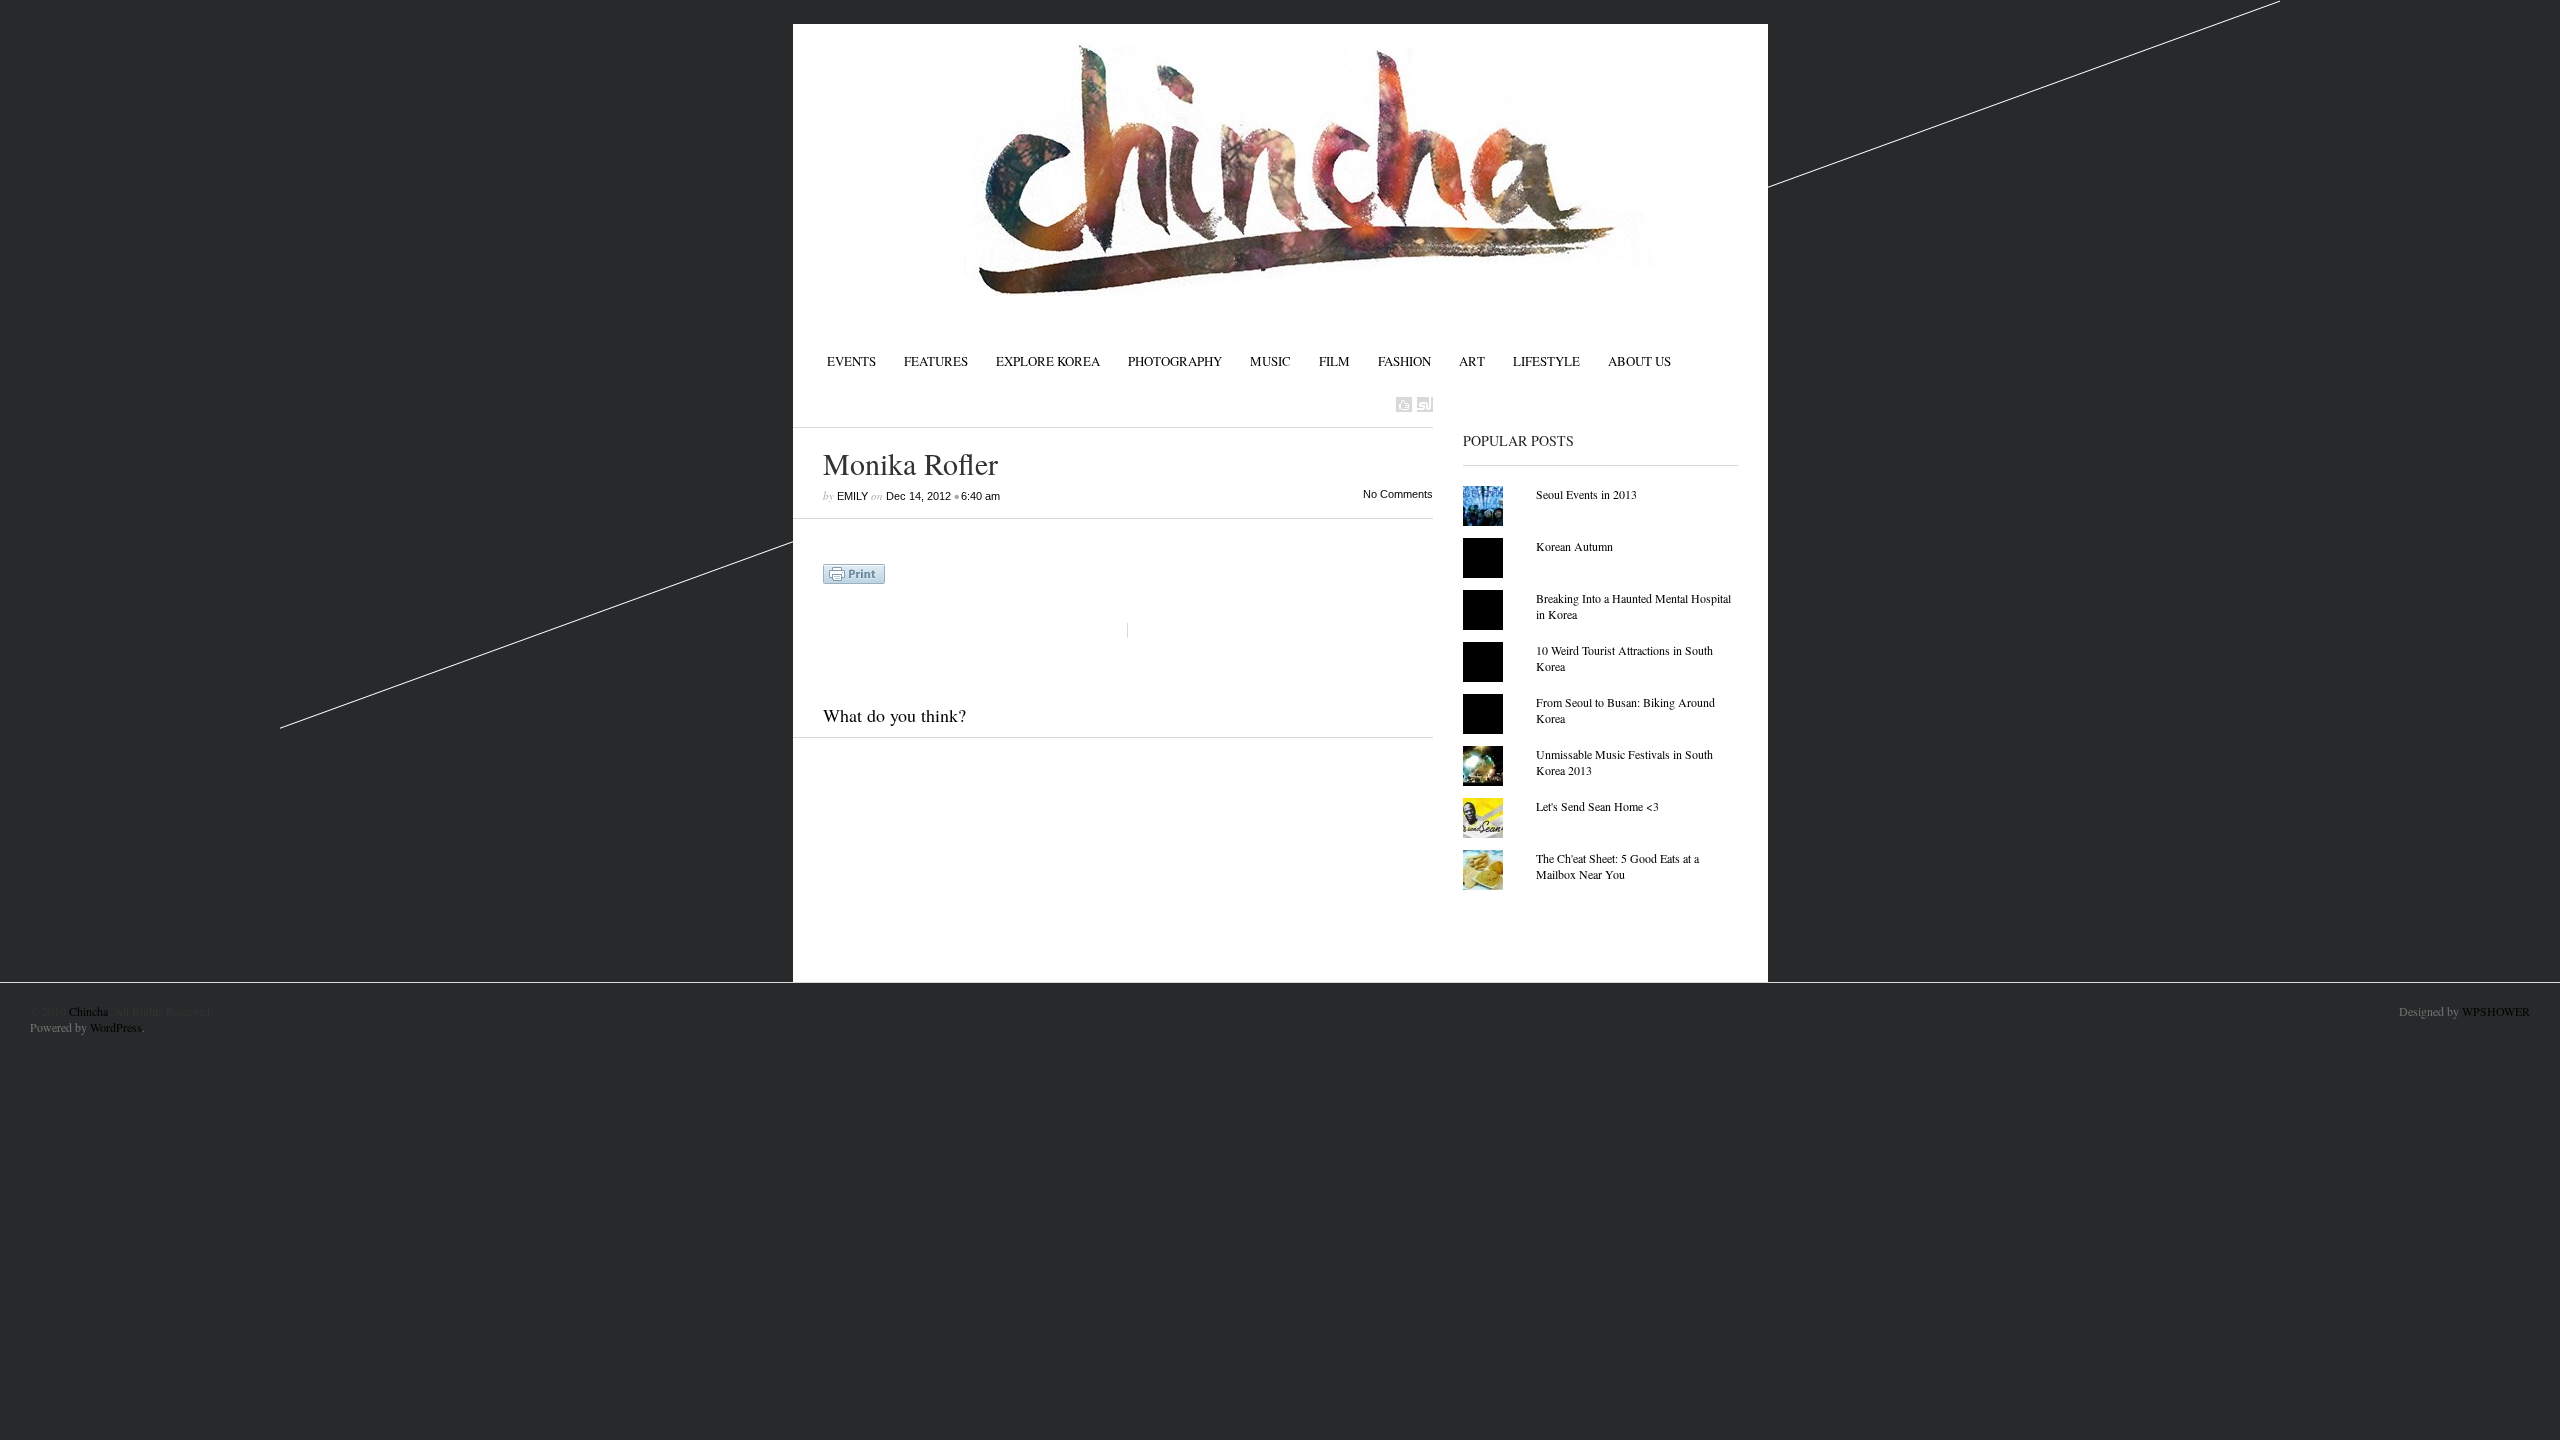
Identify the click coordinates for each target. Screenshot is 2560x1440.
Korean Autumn (1574, 546)
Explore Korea (1048, 361)
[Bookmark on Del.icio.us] (1404, 404)
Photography (1175, 361)
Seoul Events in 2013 (1586, 494)
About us (1639, 361)
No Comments (1398, 494)
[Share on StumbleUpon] (1425, 404)
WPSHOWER (2496, 1011)
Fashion (1404, 361)
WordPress (116, 1027)
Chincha (88, 1011)
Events (851, 361)
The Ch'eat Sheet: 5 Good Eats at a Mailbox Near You (1617, 866)
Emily (852, 496)
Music (1270, 361)
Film (1334, 361)
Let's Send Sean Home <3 (1597, 806)
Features (936, 361)
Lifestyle (1546, 361)
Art (1472, 361)
